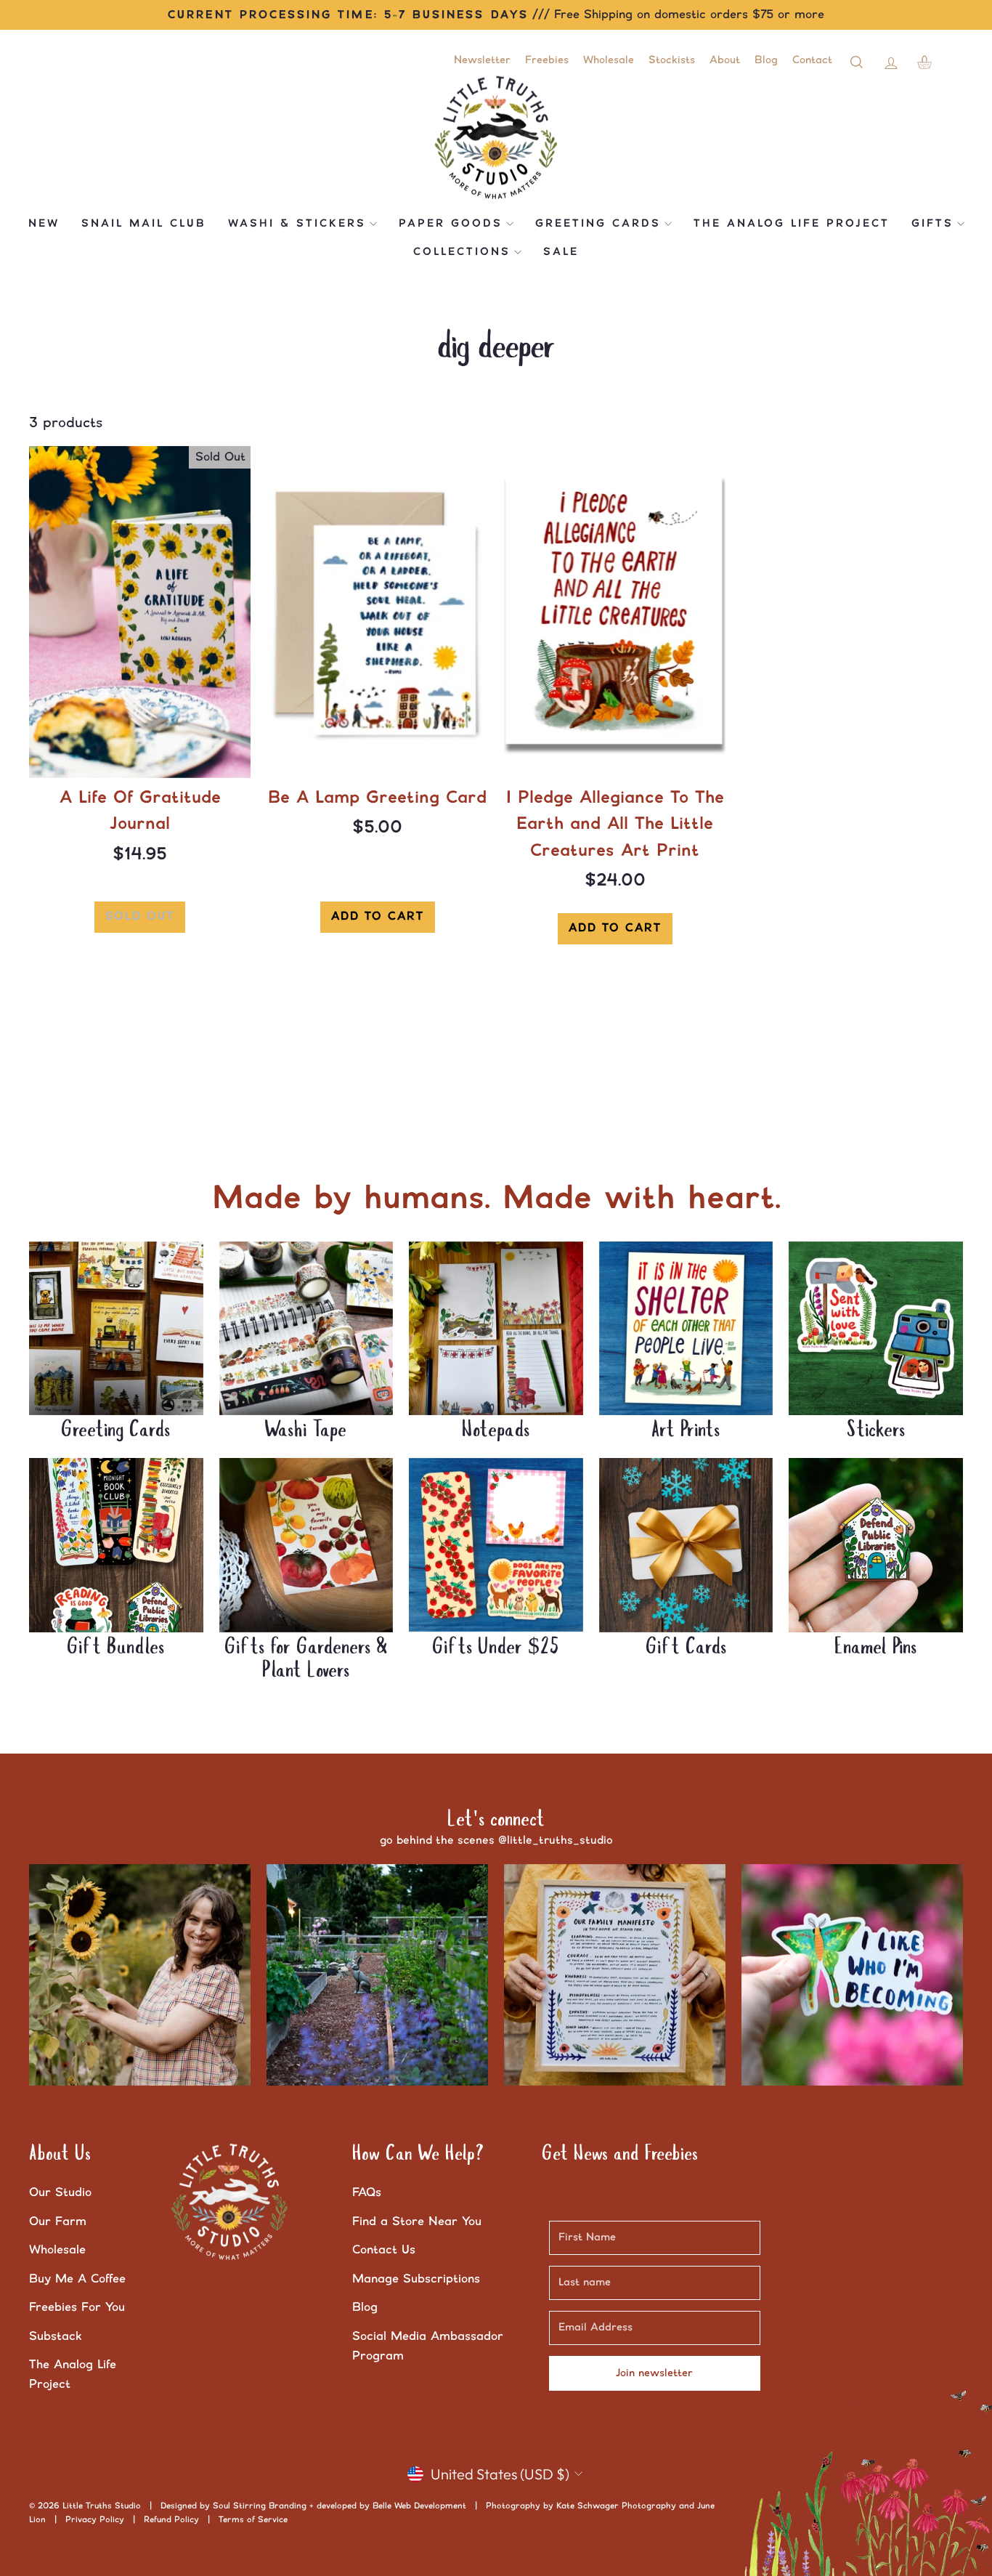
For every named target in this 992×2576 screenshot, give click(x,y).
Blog (766, 60)
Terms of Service (253, 2520)
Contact (812, 60)
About (725, 60)
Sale (561, 252)
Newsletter (482, 60)
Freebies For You (77, 2307)
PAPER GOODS (451, 224)
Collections (462, 252)
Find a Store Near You (417, 2221)
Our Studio (60, 2192)
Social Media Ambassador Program (428, 2346)
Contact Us (384, 2250)
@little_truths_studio (556, 1840)
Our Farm (58, 2221)
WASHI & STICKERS (297, 224)
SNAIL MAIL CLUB (144, 224)
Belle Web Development (419, 2506)
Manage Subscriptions (416, 2279)
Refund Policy (171, 2520)
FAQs (367, 2192)
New (44, 224)
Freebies (547, 60)
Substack (56, 2336)
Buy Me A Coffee (77, 2279)
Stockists (672, 60)
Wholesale (609, 60)
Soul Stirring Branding (260, 2506)
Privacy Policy (95, 2520)
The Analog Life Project (792, 224)
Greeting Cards (598, 224)
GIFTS (932, 224)
